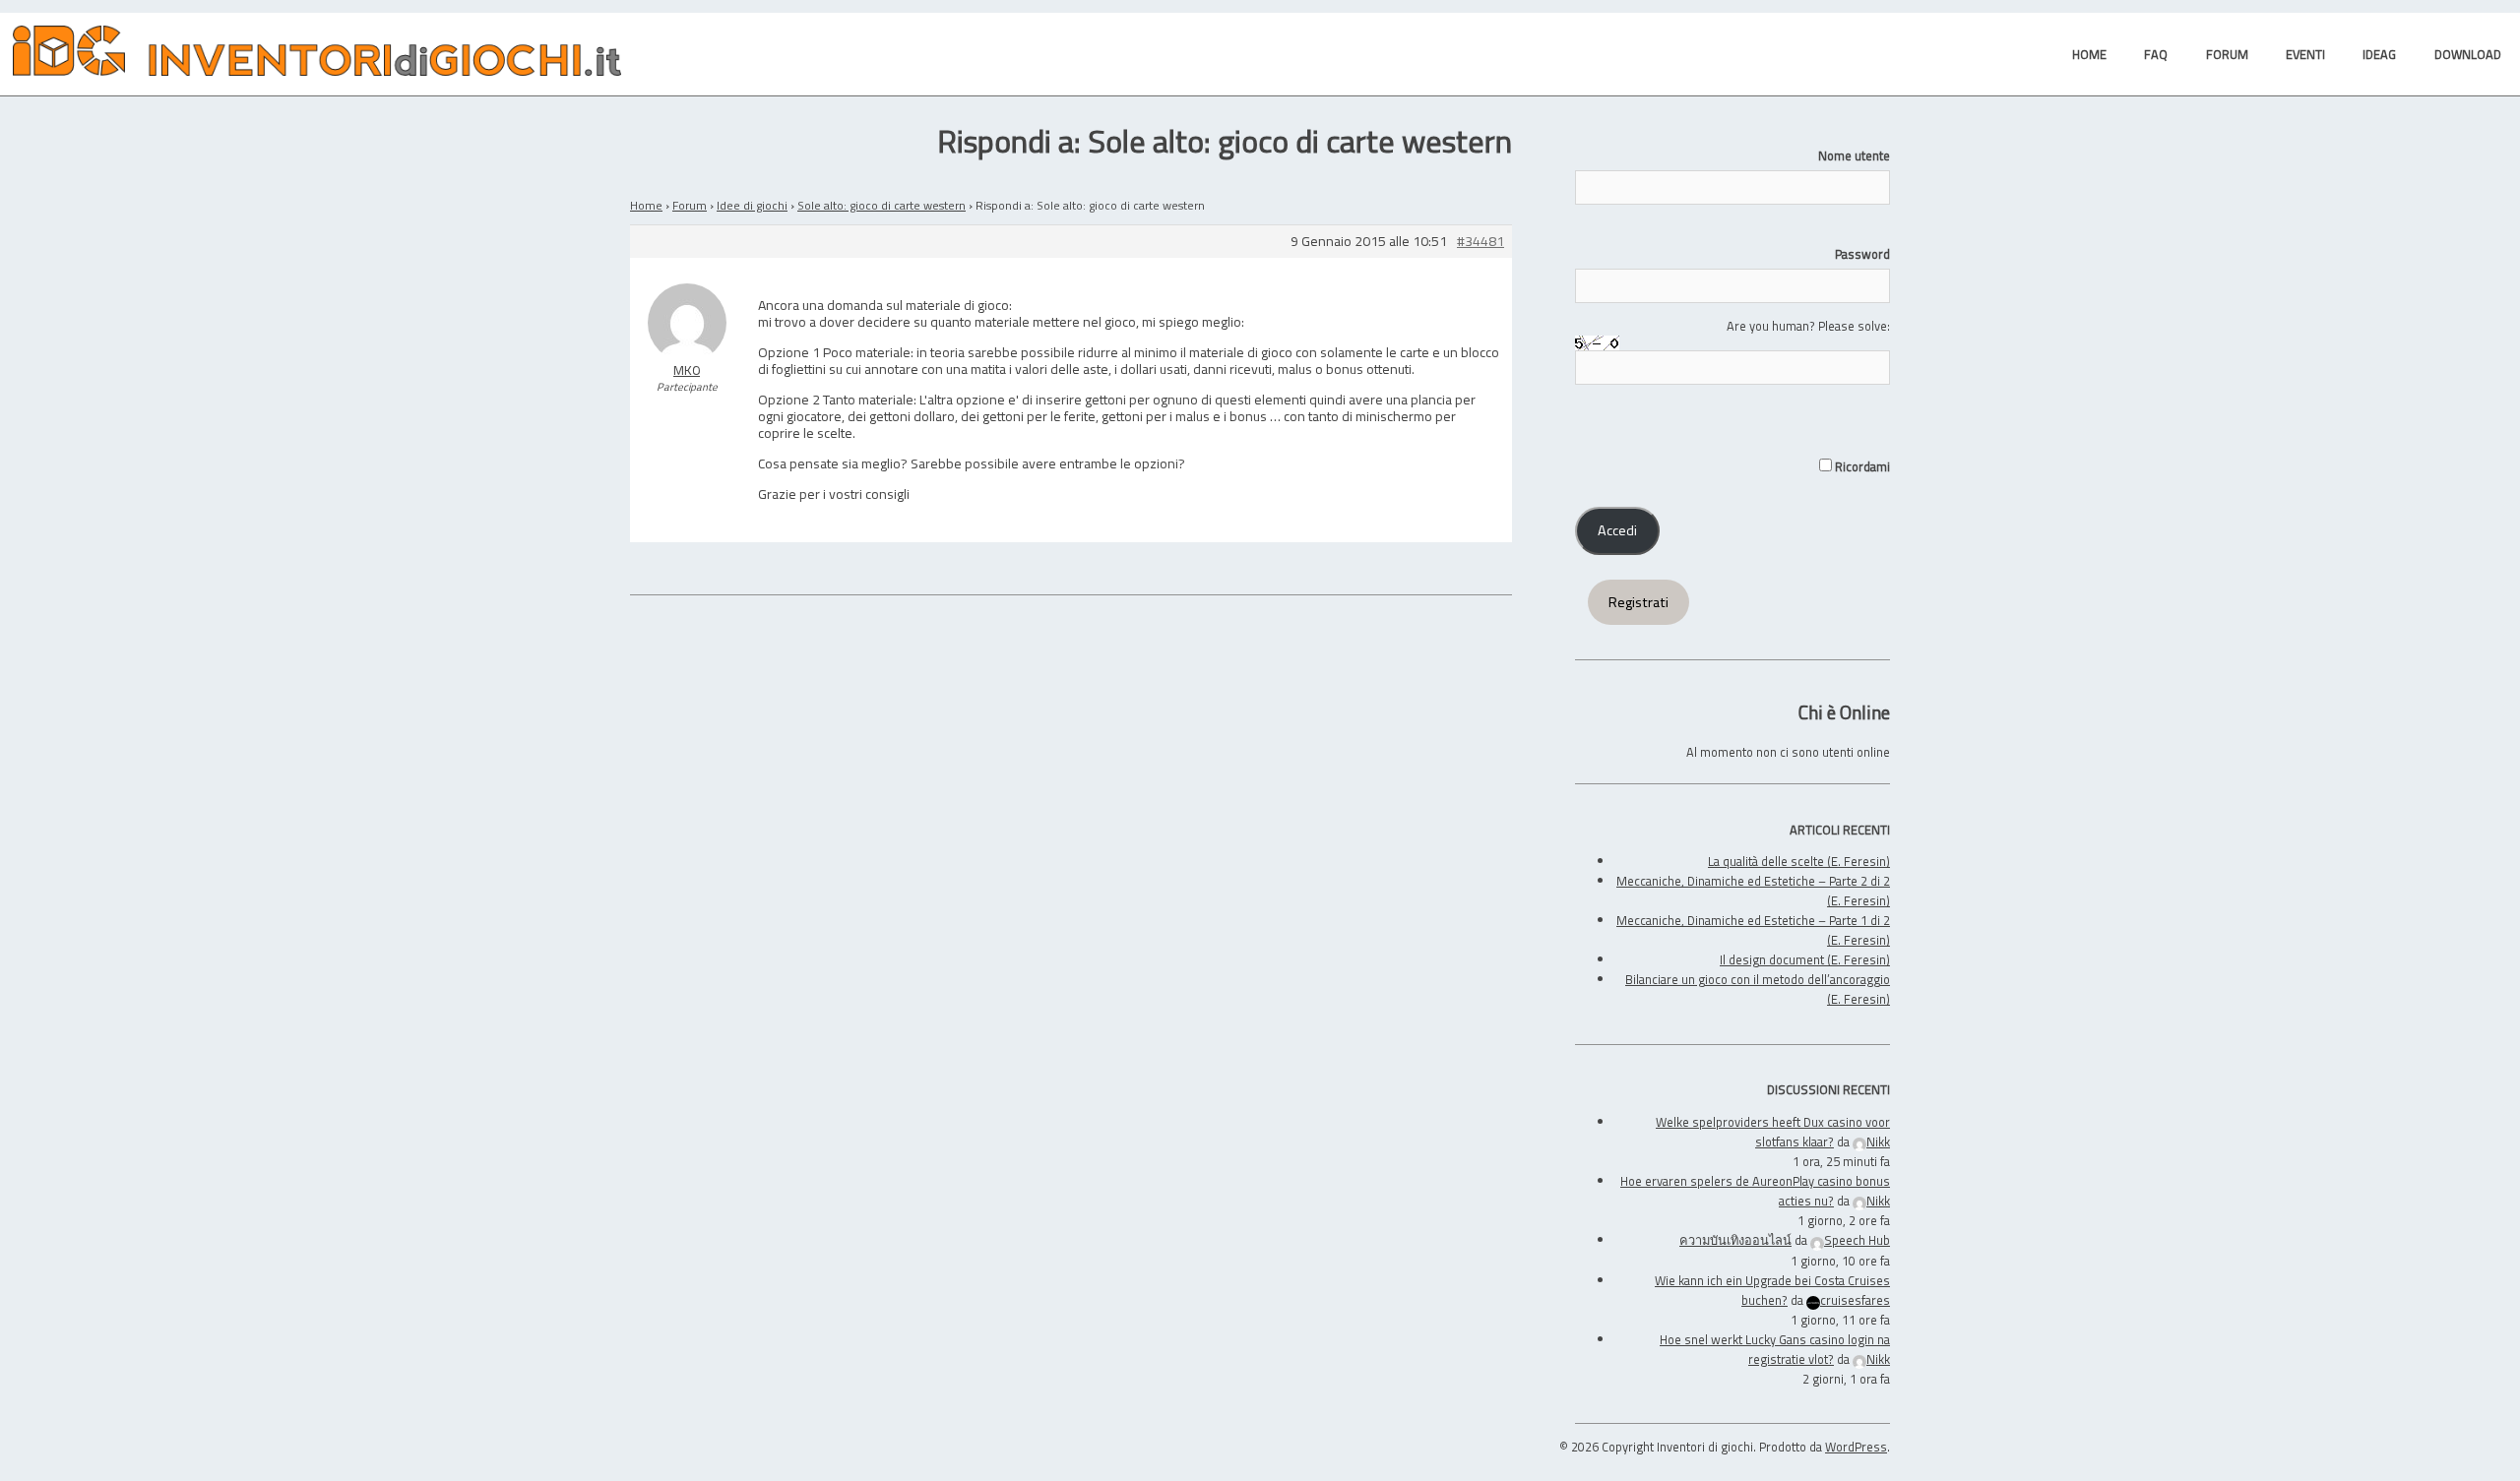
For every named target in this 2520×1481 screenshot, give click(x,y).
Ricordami (1861, 466)
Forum (690, 205)
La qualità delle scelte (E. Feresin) (1799, 861)
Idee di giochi (752, 205)
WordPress (1856, 1447)
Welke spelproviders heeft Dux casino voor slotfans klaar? (1773, 1132)
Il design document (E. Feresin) (1805, 959)
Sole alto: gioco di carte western (882, 205)
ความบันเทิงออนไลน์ (1735, 1240)
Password (1862, 254)
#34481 (1480, 242)
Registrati (1638, 602)
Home (646, 205)
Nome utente (1854, 155)
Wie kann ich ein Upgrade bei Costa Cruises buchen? (1772, 1290)
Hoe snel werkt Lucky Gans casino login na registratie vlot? (1775, 1349)
